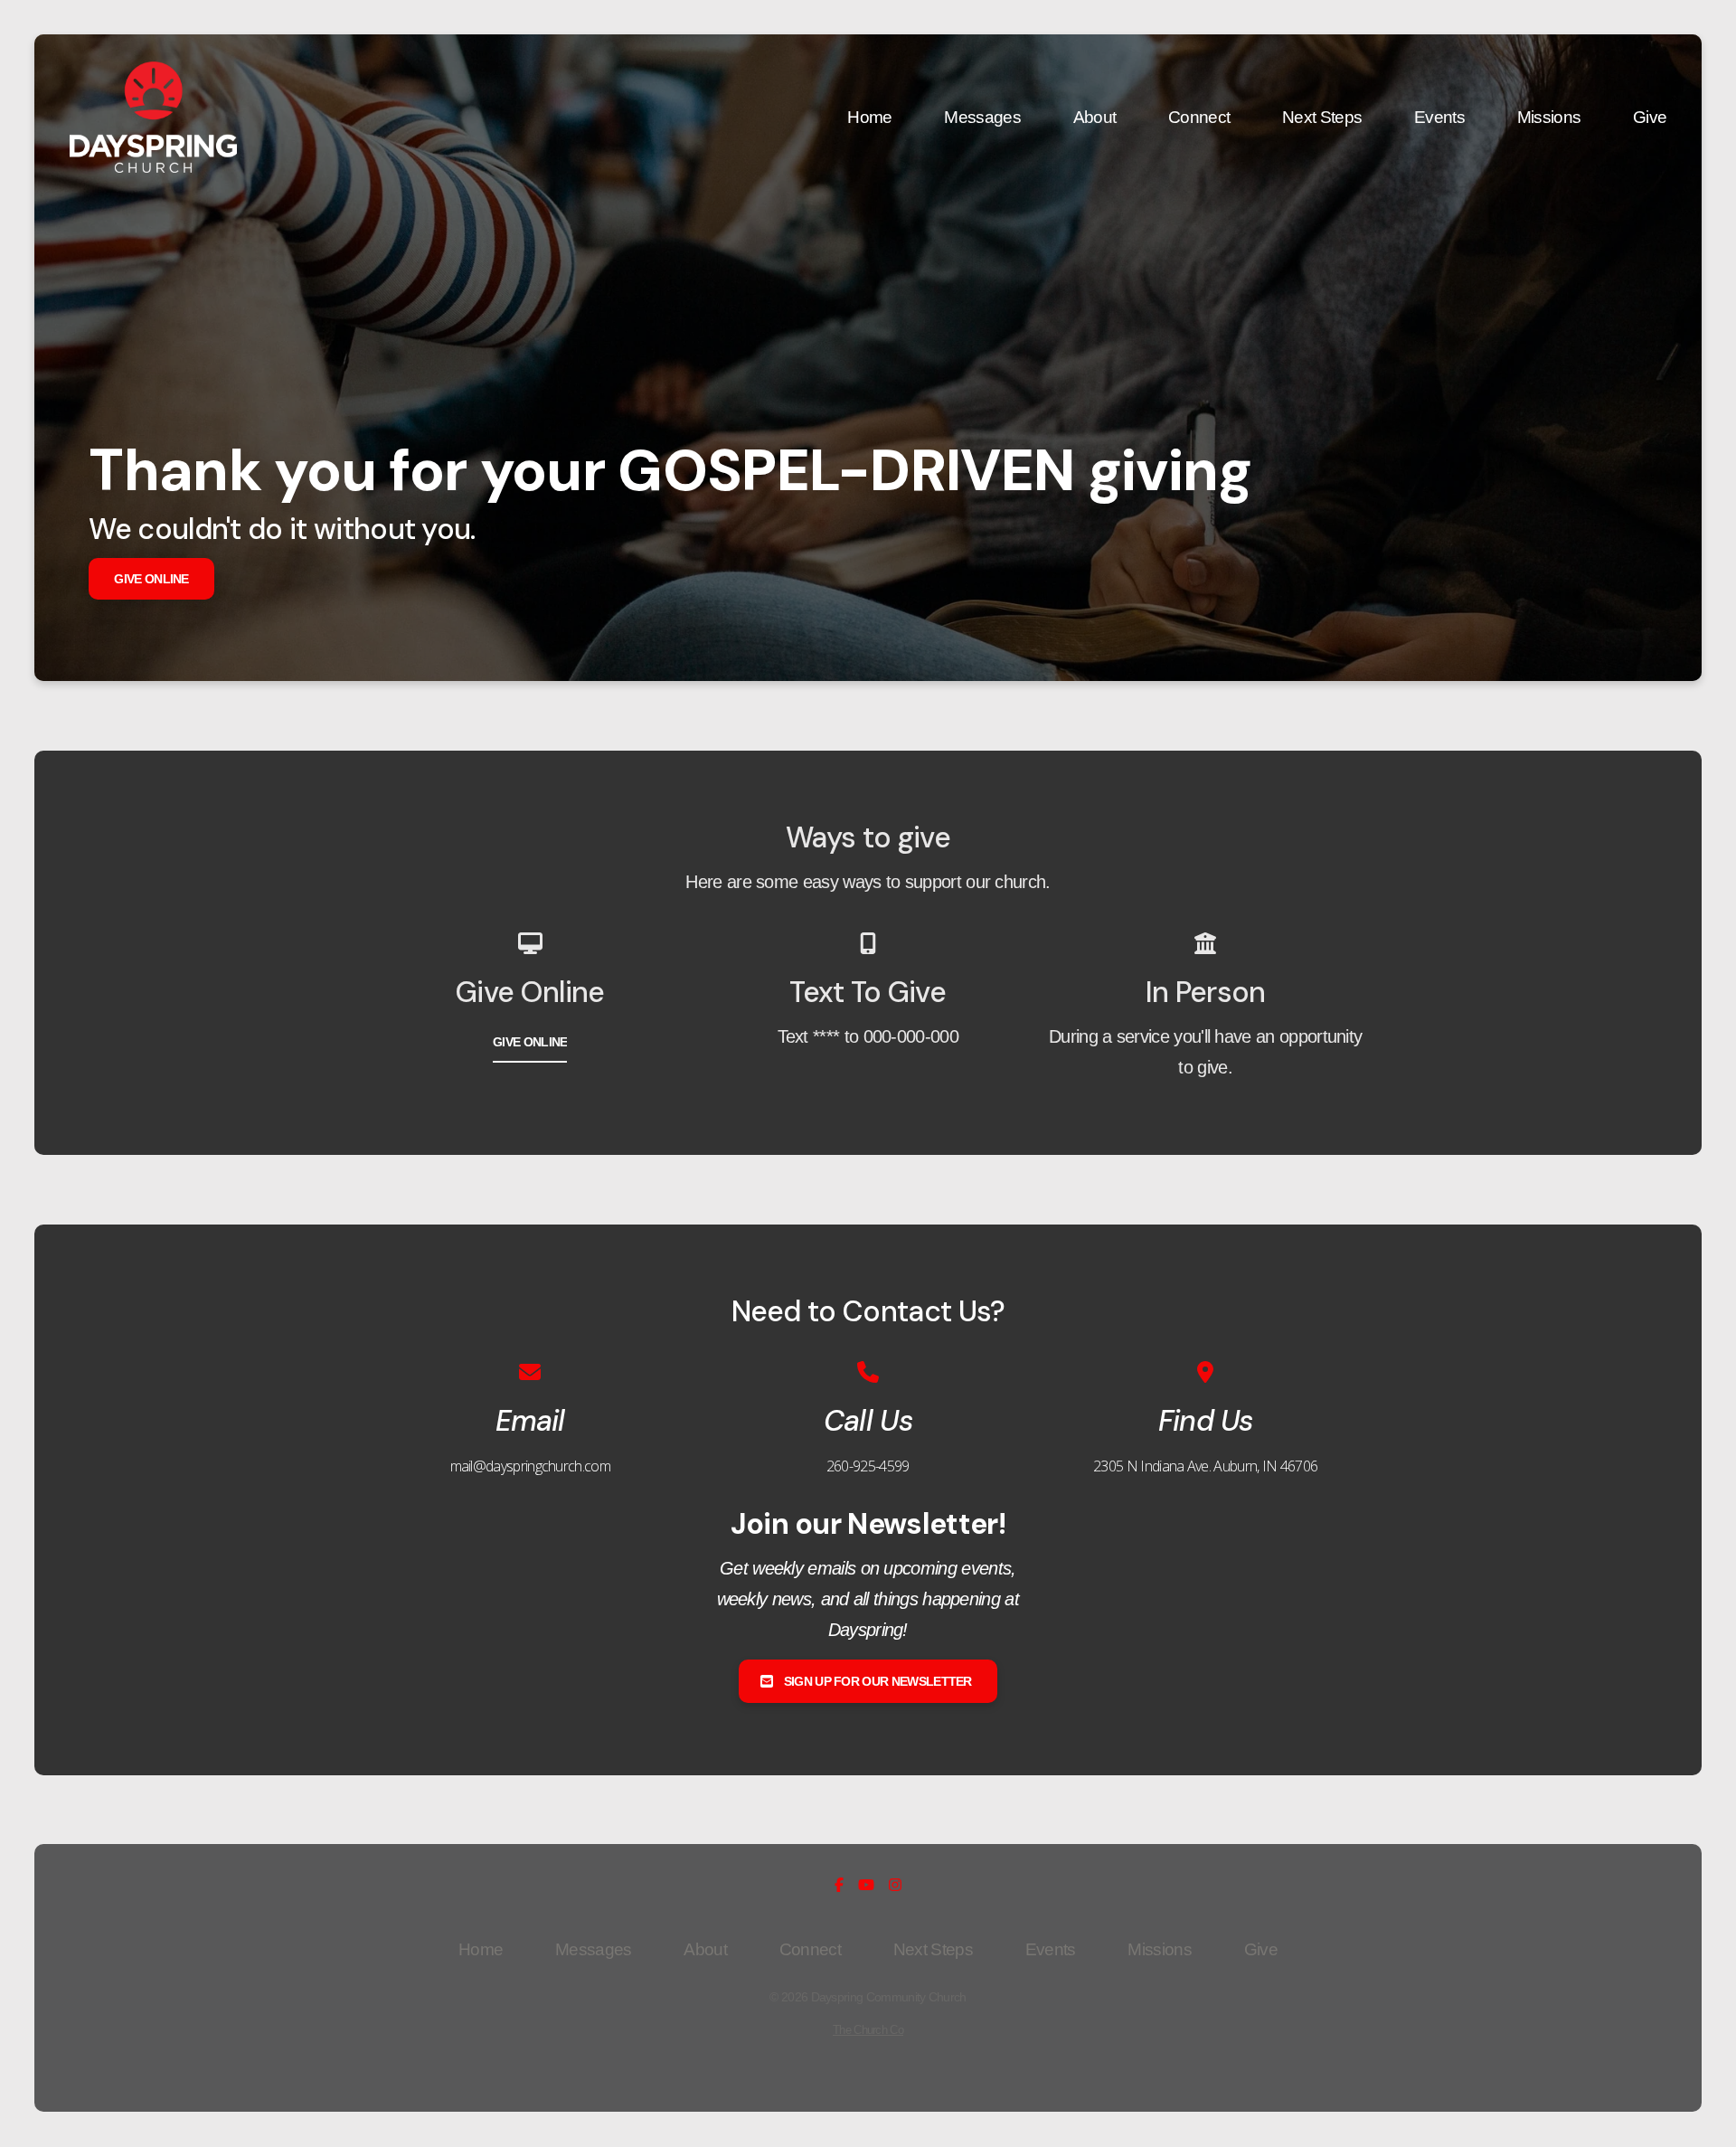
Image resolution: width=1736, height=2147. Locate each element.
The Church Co (868, 2030)
